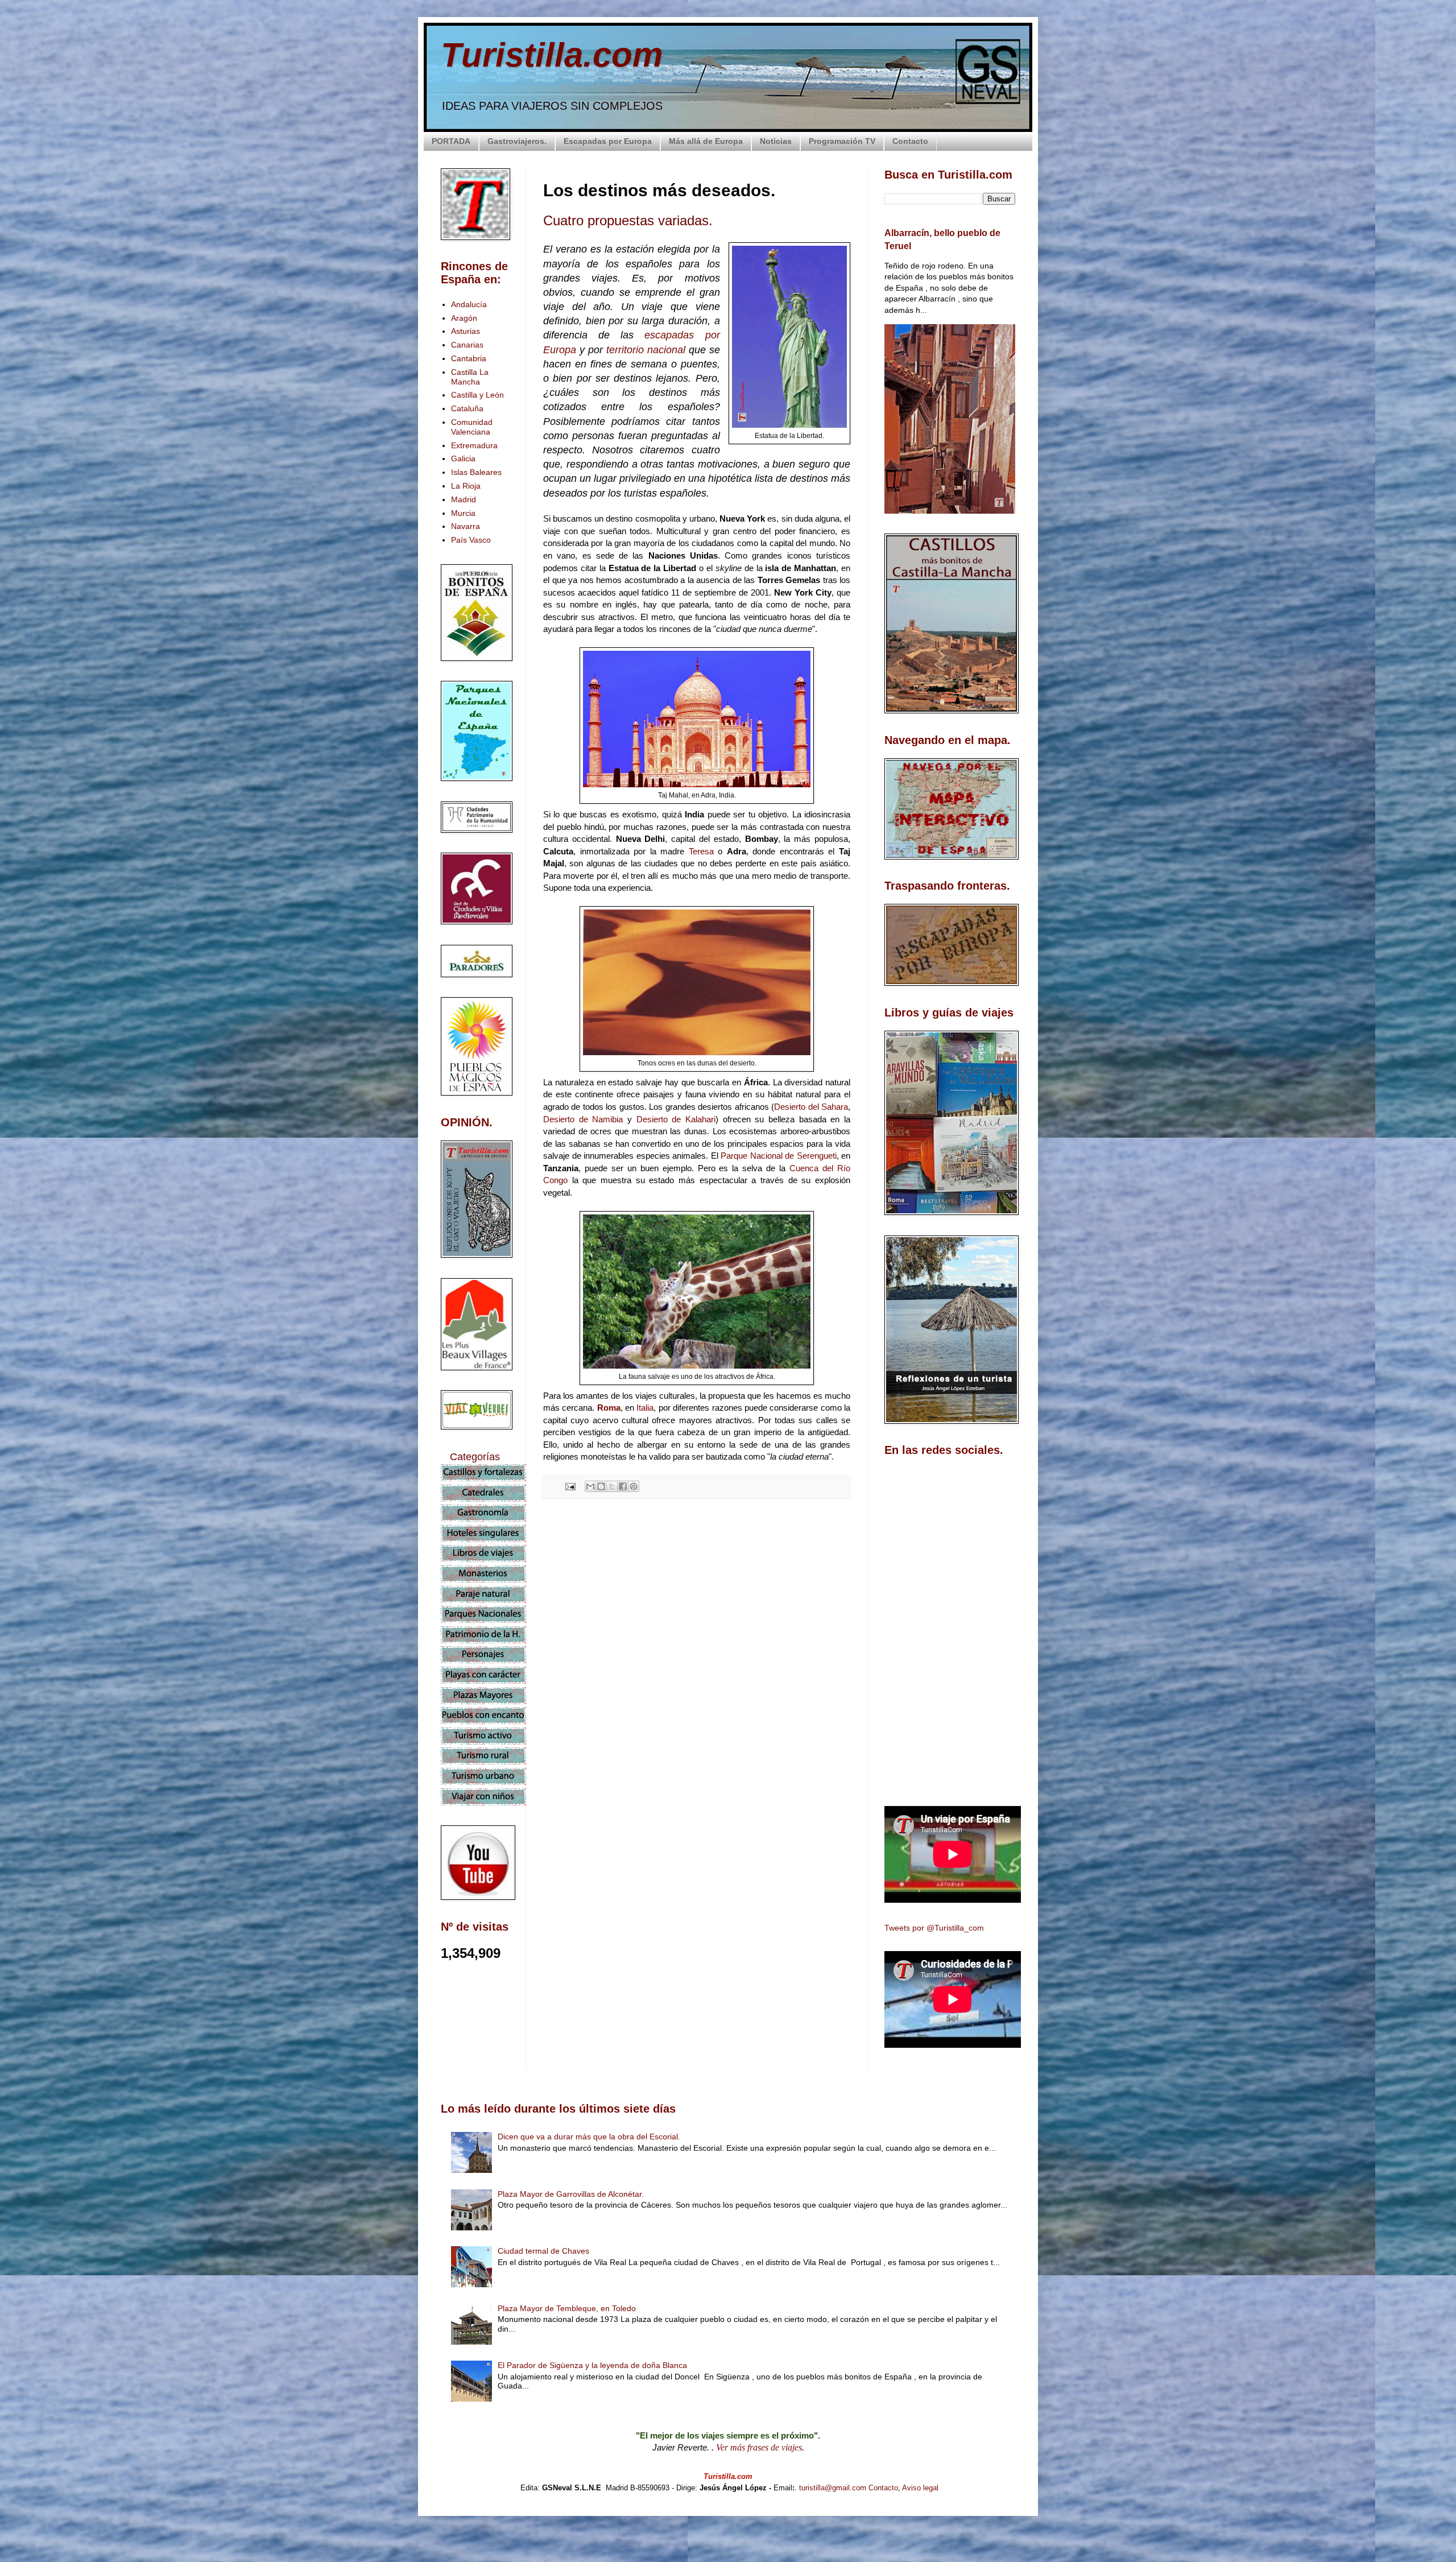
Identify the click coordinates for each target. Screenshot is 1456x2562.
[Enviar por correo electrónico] (590, 1486)
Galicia (463, 458)
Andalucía (469, 304)
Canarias (467, 345)
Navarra (466, 526)
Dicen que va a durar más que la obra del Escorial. (589, 2137)
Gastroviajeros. (517, 141)
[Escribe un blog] (601, 1486)
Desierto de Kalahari (676, 1119)
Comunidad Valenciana (472, 427)
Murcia (463, 513)
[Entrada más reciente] (546, 1709)
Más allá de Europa (706, 141)
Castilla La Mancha (470, 377)
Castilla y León (477, 395)
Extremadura (474, 445)
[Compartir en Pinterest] (634, 1486)
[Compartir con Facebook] (623, 1486)
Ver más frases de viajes (759, 2447)
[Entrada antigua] (847, 1709)
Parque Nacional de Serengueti (779, 1156)
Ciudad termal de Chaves (543, 2251)
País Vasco (471, 540)
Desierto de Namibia (583, 1119)
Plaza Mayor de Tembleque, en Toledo (567, 2308)
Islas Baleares (476, 472)
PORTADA (451, 141)
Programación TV (842, 141)
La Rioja (466, 486)
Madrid (464, 499)
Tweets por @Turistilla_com (934, 1928)
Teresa (704, 851)
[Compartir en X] (612, 1486)
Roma (609, 1408)
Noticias (776, 141)
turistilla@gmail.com (833, 2488)
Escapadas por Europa (608, 141)
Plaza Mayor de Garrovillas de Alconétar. (571, 2194)
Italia (645, 1408)
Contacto (910, 141)
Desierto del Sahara (811, 1107)
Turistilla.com (552, 55)
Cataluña (467, 408)
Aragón (464, 318)
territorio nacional (646, 350)
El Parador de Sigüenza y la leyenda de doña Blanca (592, 2365)
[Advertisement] (697, 1609)
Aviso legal (920, 2488)
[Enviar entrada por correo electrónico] (570, 1486)
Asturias (466, 331)
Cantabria (469, 358)
